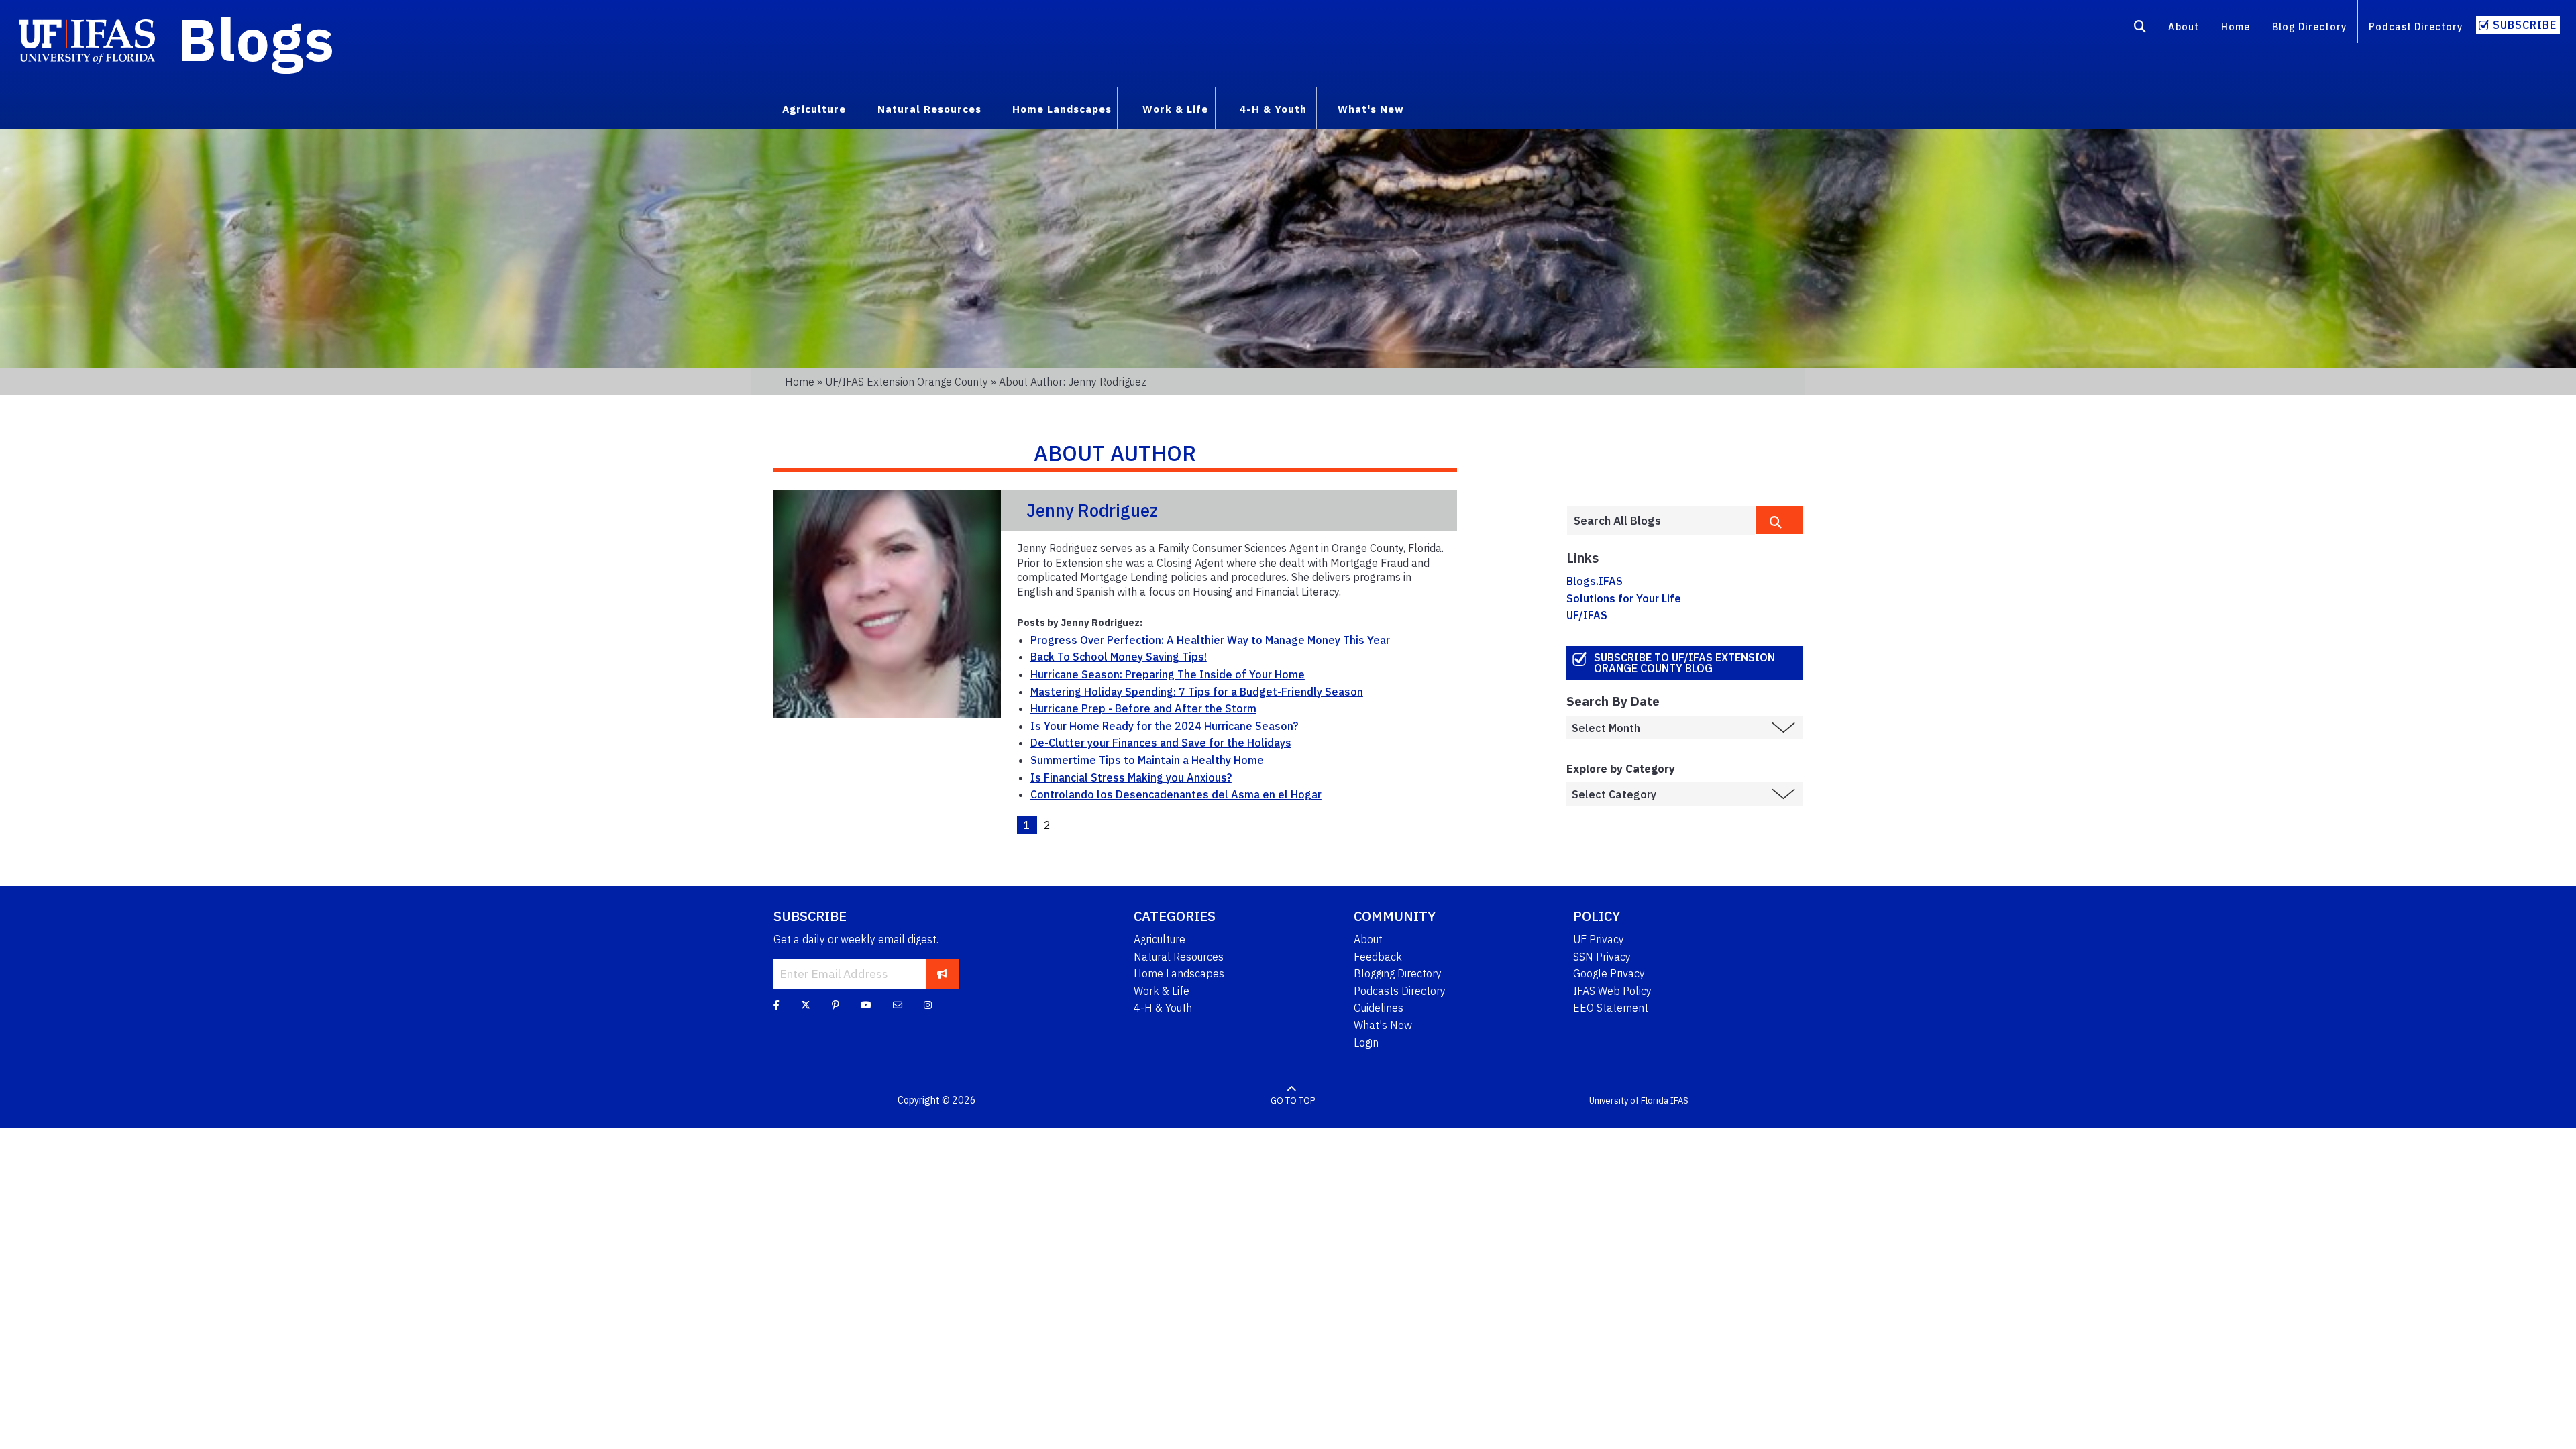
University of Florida (1629, 1101)
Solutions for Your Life (1624, 598)
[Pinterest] (836, 1005)
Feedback (1378, 957)
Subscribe (2525, 25)
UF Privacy (1599, 939)
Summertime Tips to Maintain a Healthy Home (1147, 760)
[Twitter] (806, 1005)
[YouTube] (866, 1005)
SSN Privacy (1602, 957)
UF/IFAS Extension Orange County (907, 382)
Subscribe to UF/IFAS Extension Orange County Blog (1684, 663)
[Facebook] (776, 1005)
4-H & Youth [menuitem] (1273, 109)
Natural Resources (1179, 957)
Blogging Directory (1398, 973)
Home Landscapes (1179, 973)
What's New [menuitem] (1371, 109)
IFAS (1679, 1101)
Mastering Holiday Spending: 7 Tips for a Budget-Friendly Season (1197, 692)
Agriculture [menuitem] (814, 109)
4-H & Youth (1163, 1008)
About (2184, 26)
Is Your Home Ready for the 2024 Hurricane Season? (1164, 726)
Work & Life (1162, 991)
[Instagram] (928, 1005)
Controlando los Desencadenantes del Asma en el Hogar (1176, 794)
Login (1366, 1042)
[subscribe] (942, 974)
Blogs (256, 39)
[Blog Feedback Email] (898, 1005)
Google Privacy (1609, 973)
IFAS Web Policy (1612, 991)
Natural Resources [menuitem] (929, 109)
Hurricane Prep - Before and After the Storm (1143, 708)
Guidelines (1379, 1008)
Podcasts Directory (1400, 991)
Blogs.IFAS (1595, 581)
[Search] (2140, 29)
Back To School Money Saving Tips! (1119, 657)
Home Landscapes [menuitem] (1062, 109)
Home (2236, 26)
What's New (1383, 1025)
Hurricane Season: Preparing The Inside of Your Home (1168, 674)
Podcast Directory (2416, 26)
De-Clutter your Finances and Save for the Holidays (1161, 743)
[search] (1779, 520)
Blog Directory (2309, 26)
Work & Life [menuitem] (1175, 109)
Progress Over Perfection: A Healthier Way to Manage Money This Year (1210, 640)
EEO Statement (1611, 1008)
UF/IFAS (1587, 615)
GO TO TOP (1293, 1101)
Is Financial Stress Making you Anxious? (1131, 777)
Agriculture (1160, 939)
